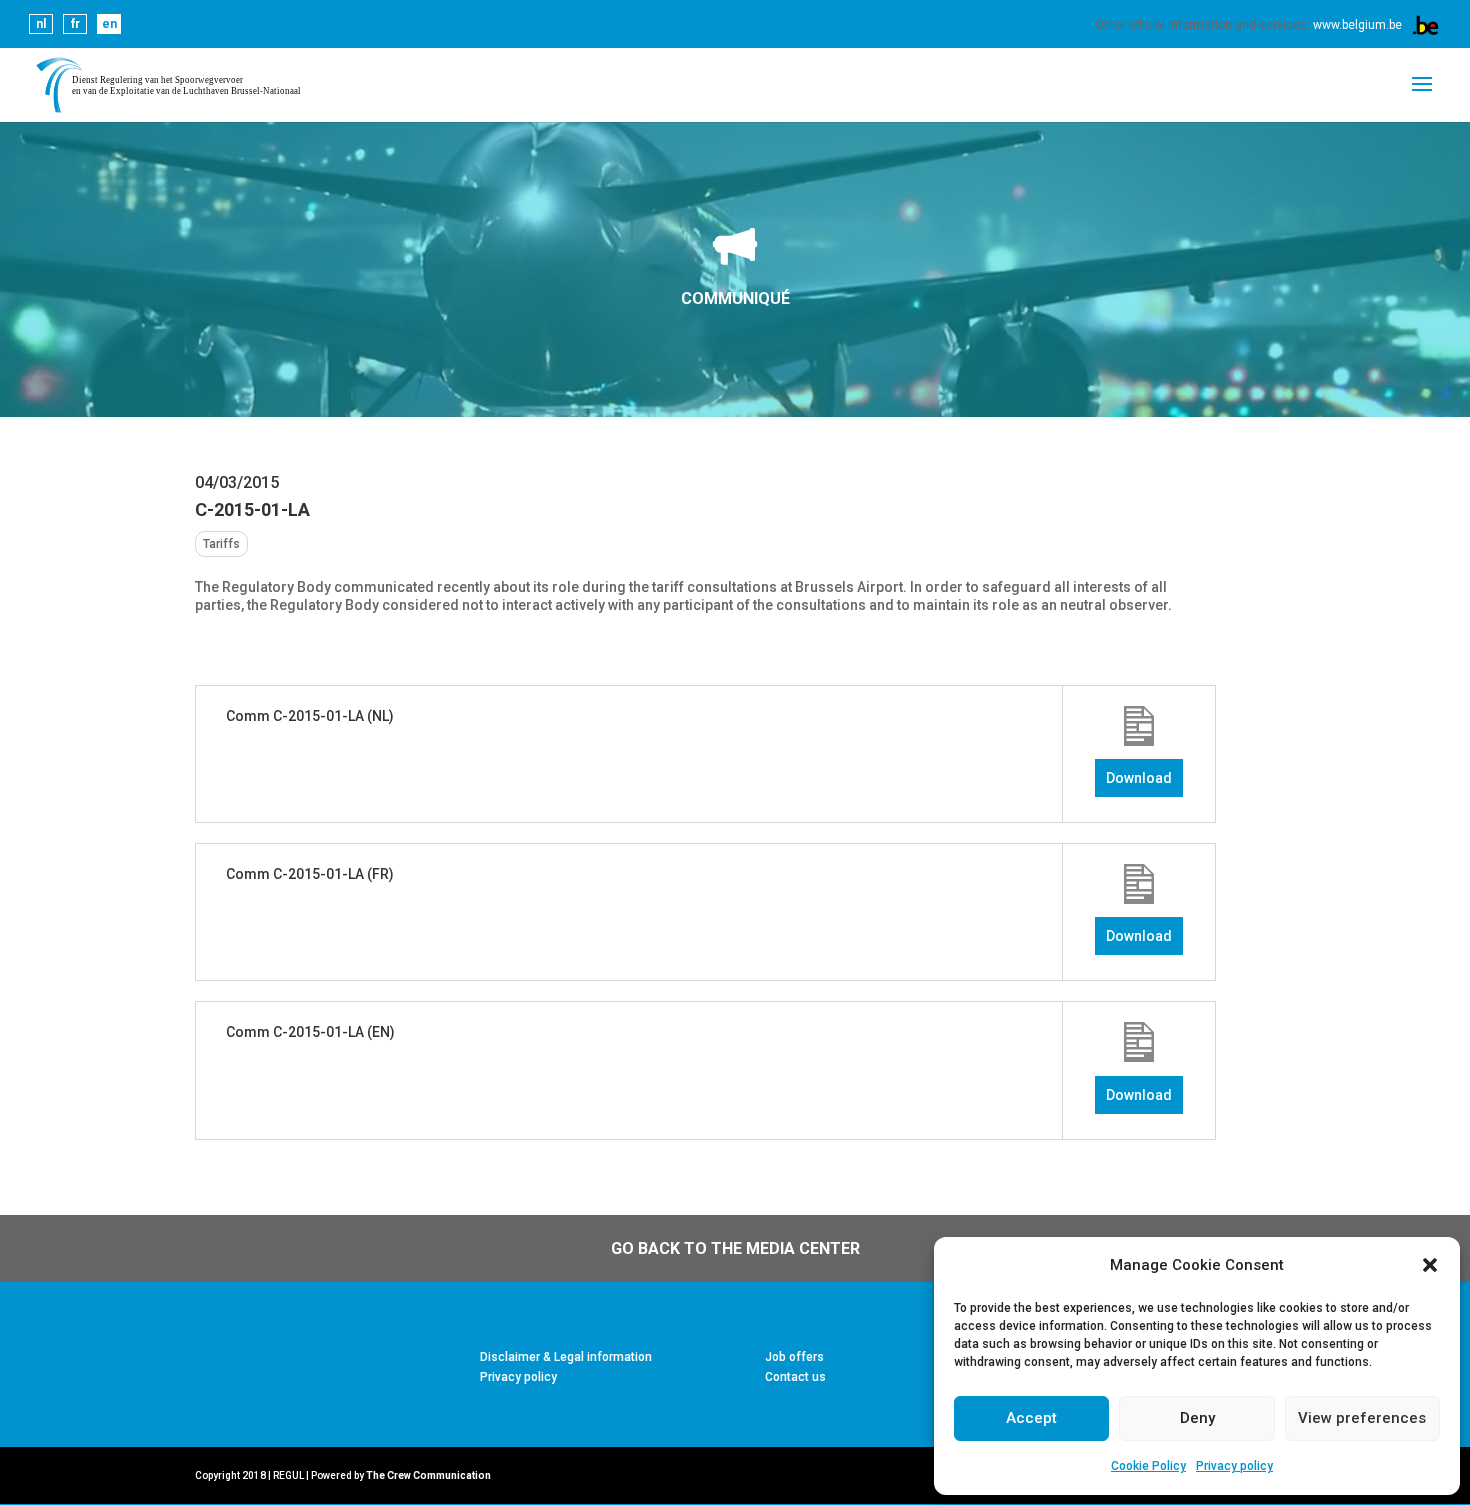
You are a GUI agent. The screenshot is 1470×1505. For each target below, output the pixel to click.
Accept (1031, 1418)
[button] (1430, 1265)
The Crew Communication (428, 1475)
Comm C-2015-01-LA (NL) (310, 716)
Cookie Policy (1148, 1466)
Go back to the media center (735, 1248)
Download (1139, 778)
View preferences (1362, 1418)
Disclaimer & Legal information (566, 1357)
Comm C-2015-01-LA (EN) (310, 1032)
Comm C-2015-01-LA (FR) (310, 874)
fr (75, 24)
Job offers (794, 1357)
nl (41, 24)
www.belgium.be (1357, 25)
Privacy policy (1234, 1466)
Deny (1197, 1418)
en (109, 24)
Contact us (795, 1377)
